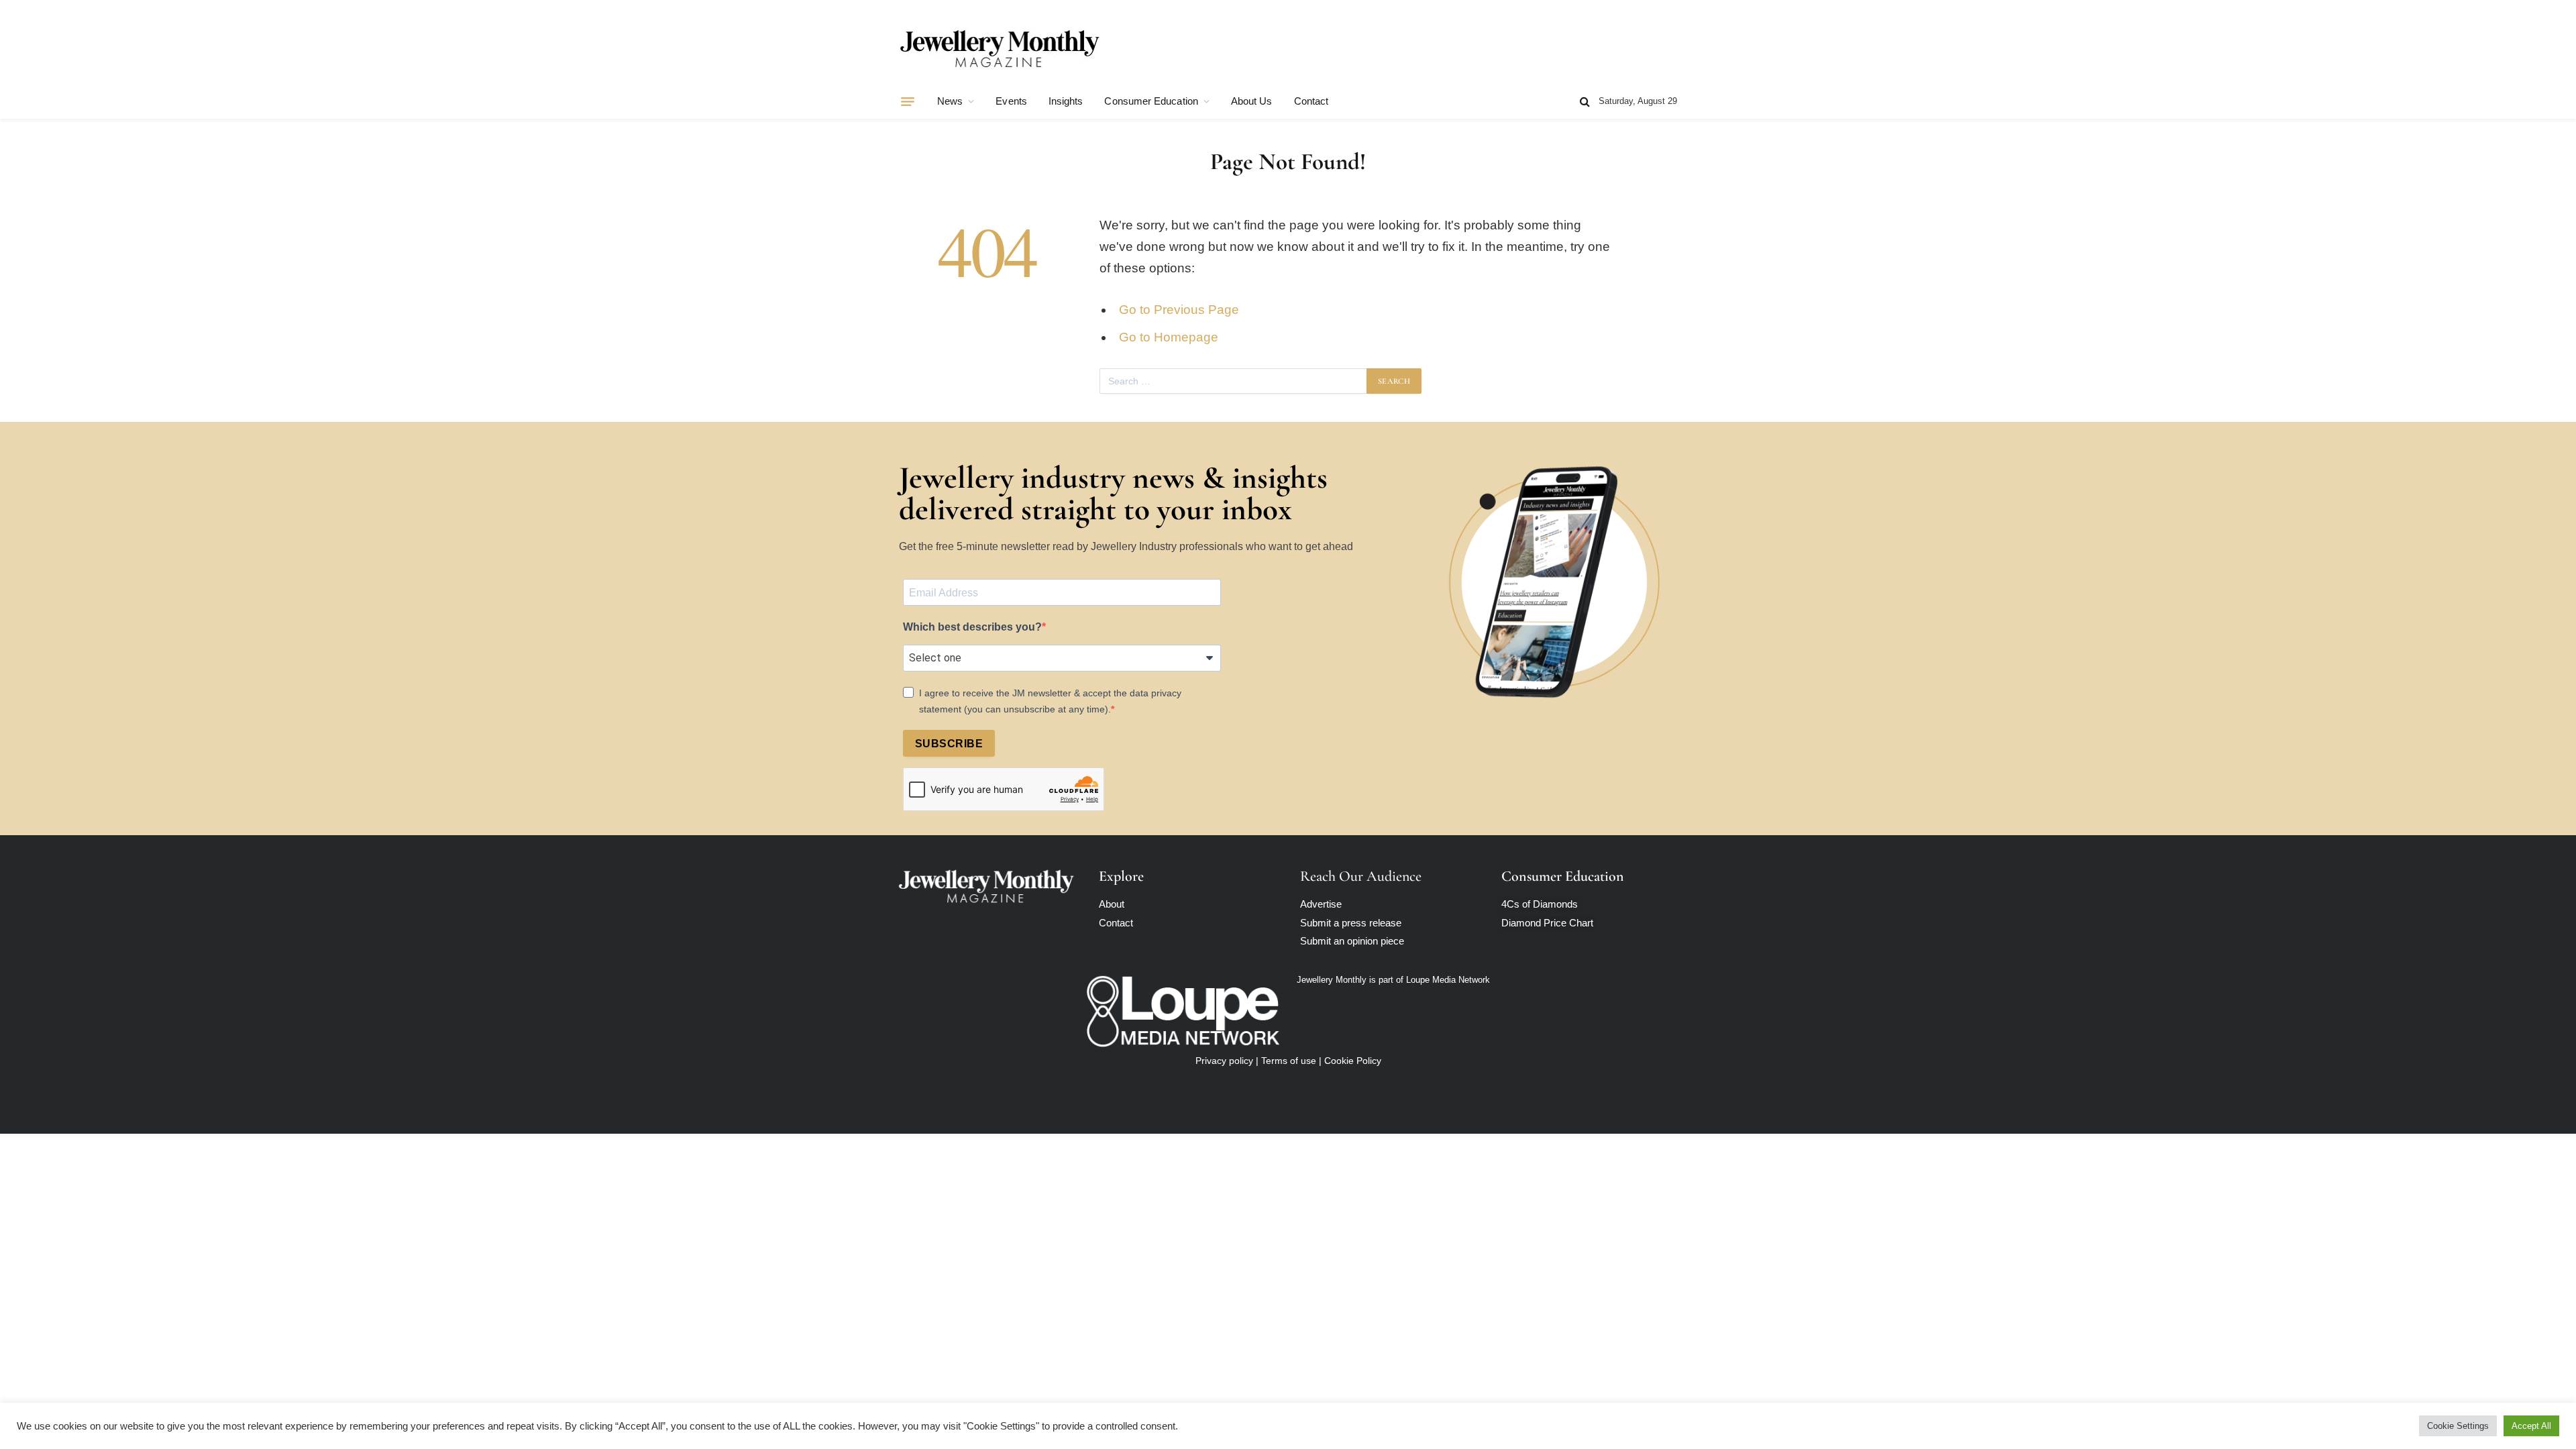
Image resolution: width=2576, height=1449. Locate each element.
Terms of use (1289, 1061)
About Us (1252, 101)
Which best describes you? (972, 627)
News (950, 101)
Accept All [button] (2531, 1426)
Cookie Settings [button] (2458, 1426)
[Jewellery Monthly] (1000, 49)
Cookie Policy (1353, 1061)
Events (1011, 101)
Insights (1066, 101)
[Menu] (908, 101)
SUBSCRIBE (949, 744)
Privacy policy (1224, 1061)
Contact (1311, 101)
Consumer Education (1151, 101)
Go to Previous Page (1179, 310)
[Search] (1585, 102)
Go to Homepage (1169, 337)
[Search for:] (1234, 381)
